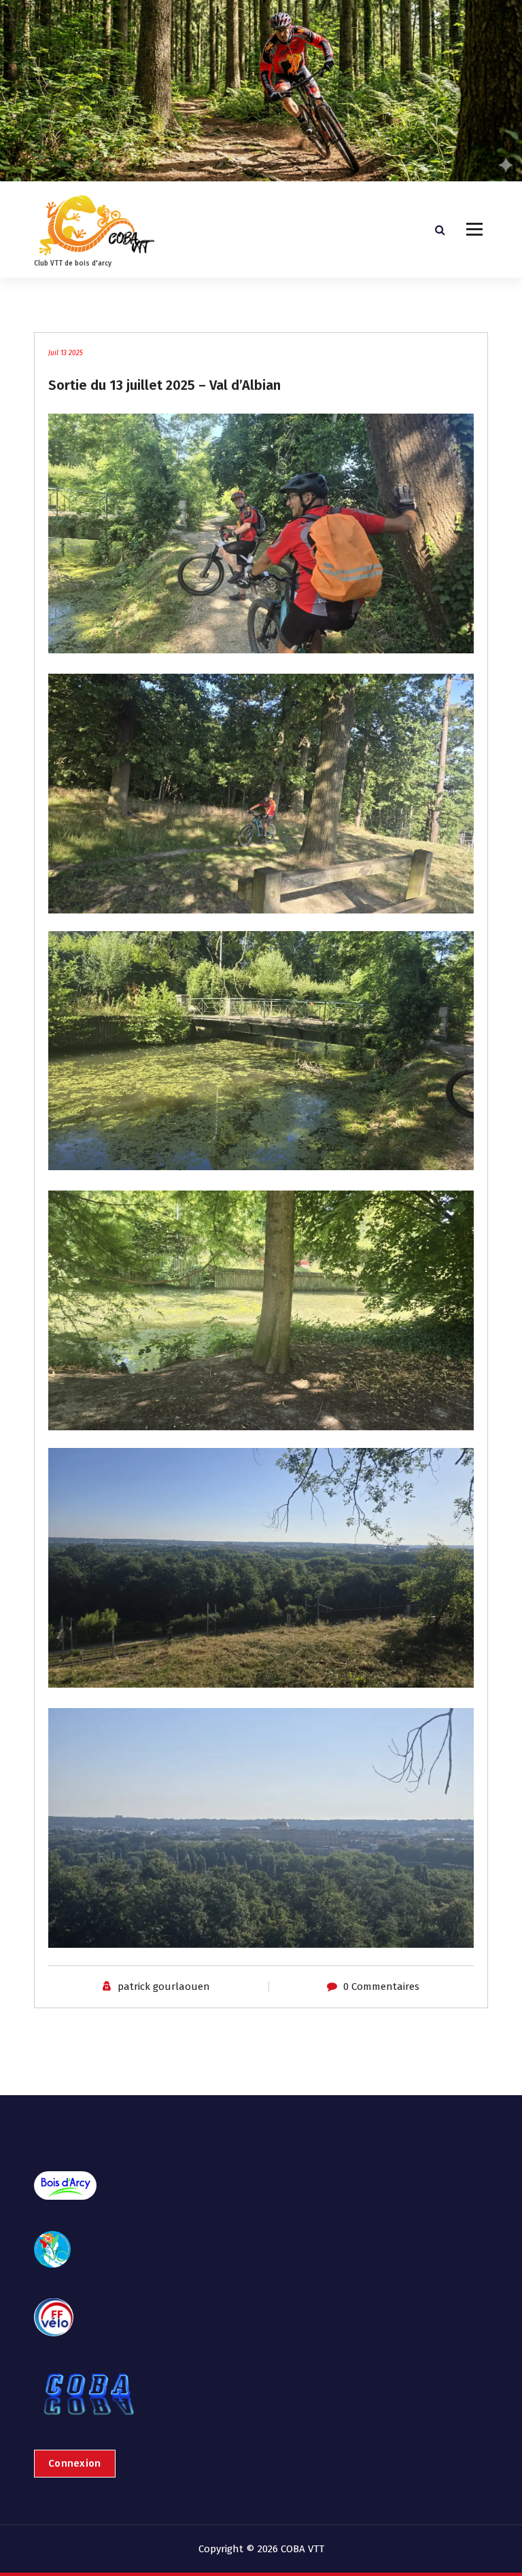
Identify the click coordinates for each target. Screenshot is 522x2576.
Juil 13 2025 (66, 353)
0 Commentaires (381, 1987)
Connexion (75, 2463)
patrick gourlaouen (164, 1987)
